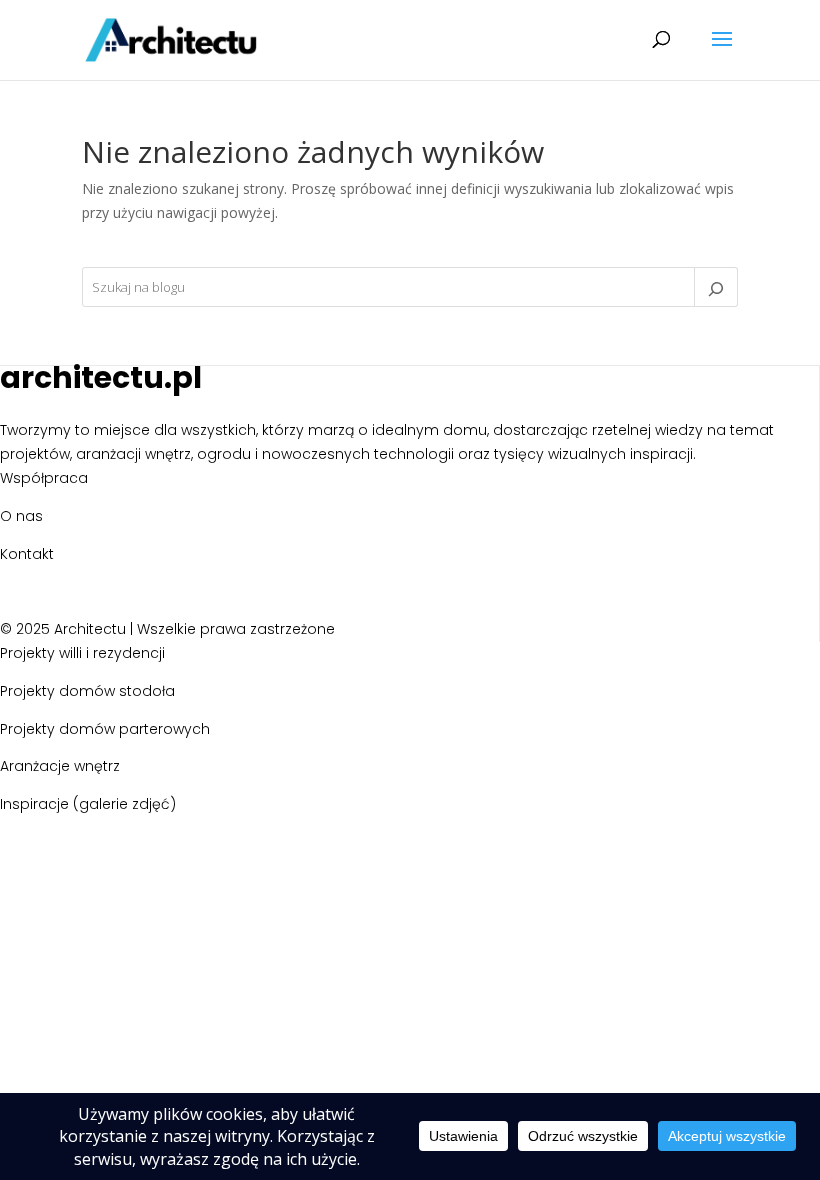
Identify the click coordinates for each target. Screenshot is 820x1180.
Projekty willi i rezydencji (82, 653)
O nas (21, 516)
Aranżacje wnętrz (60, 766)
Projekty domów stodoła (87, 691)
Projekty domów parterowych (105, 729)
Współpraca (44, 478)
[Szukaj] (716, 287)
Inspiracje (34, 804)
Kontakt (27, 554)
